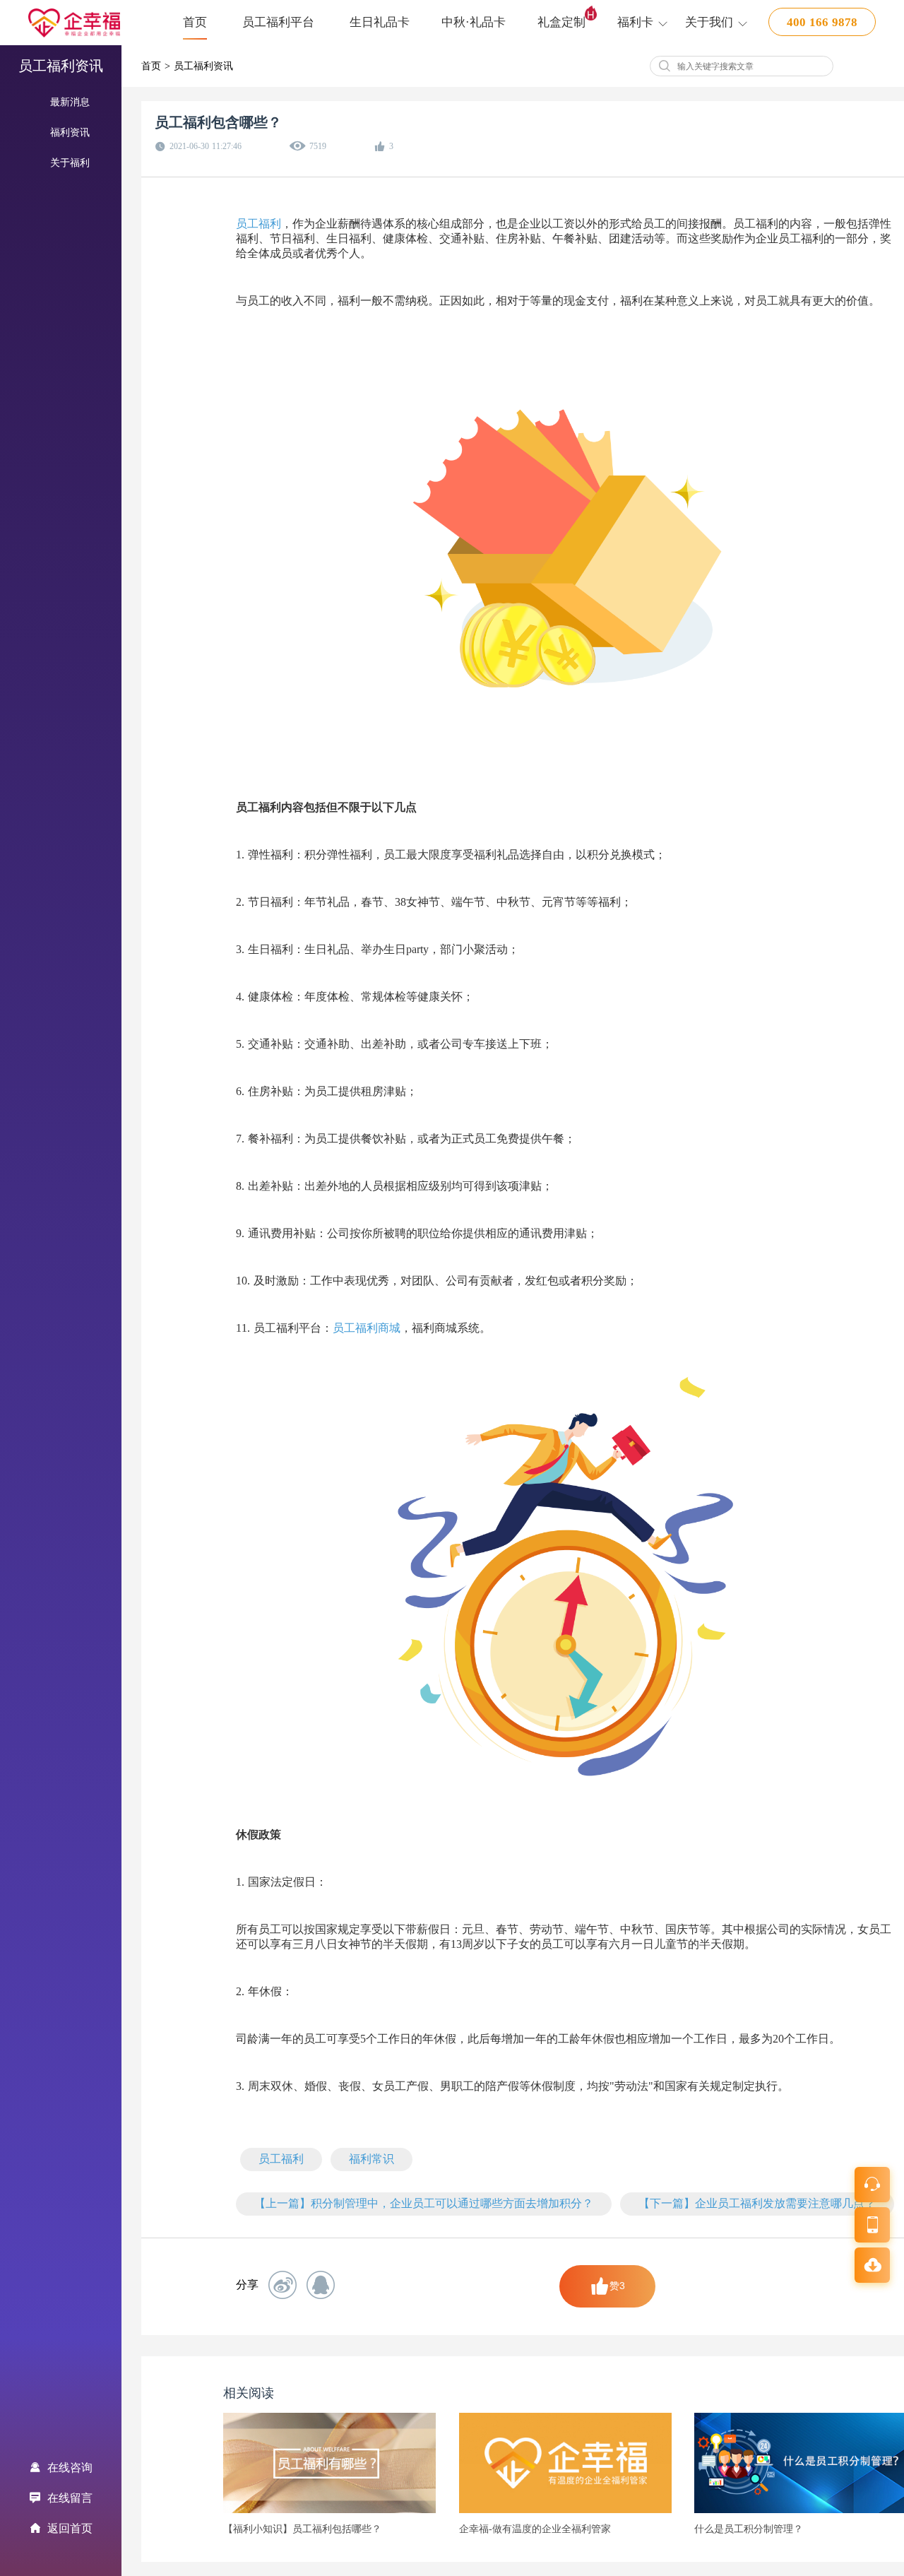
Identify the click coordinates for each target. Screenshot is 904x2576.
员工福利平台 (278, 22)
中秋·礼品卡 (474, 22)
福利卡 (635, 22)
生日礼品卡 (380, 22)
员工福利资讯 (203, 66)
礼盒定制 (561, 22)
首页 (195, 22)
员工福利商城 (367, 1328)
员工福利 (258, 224)
